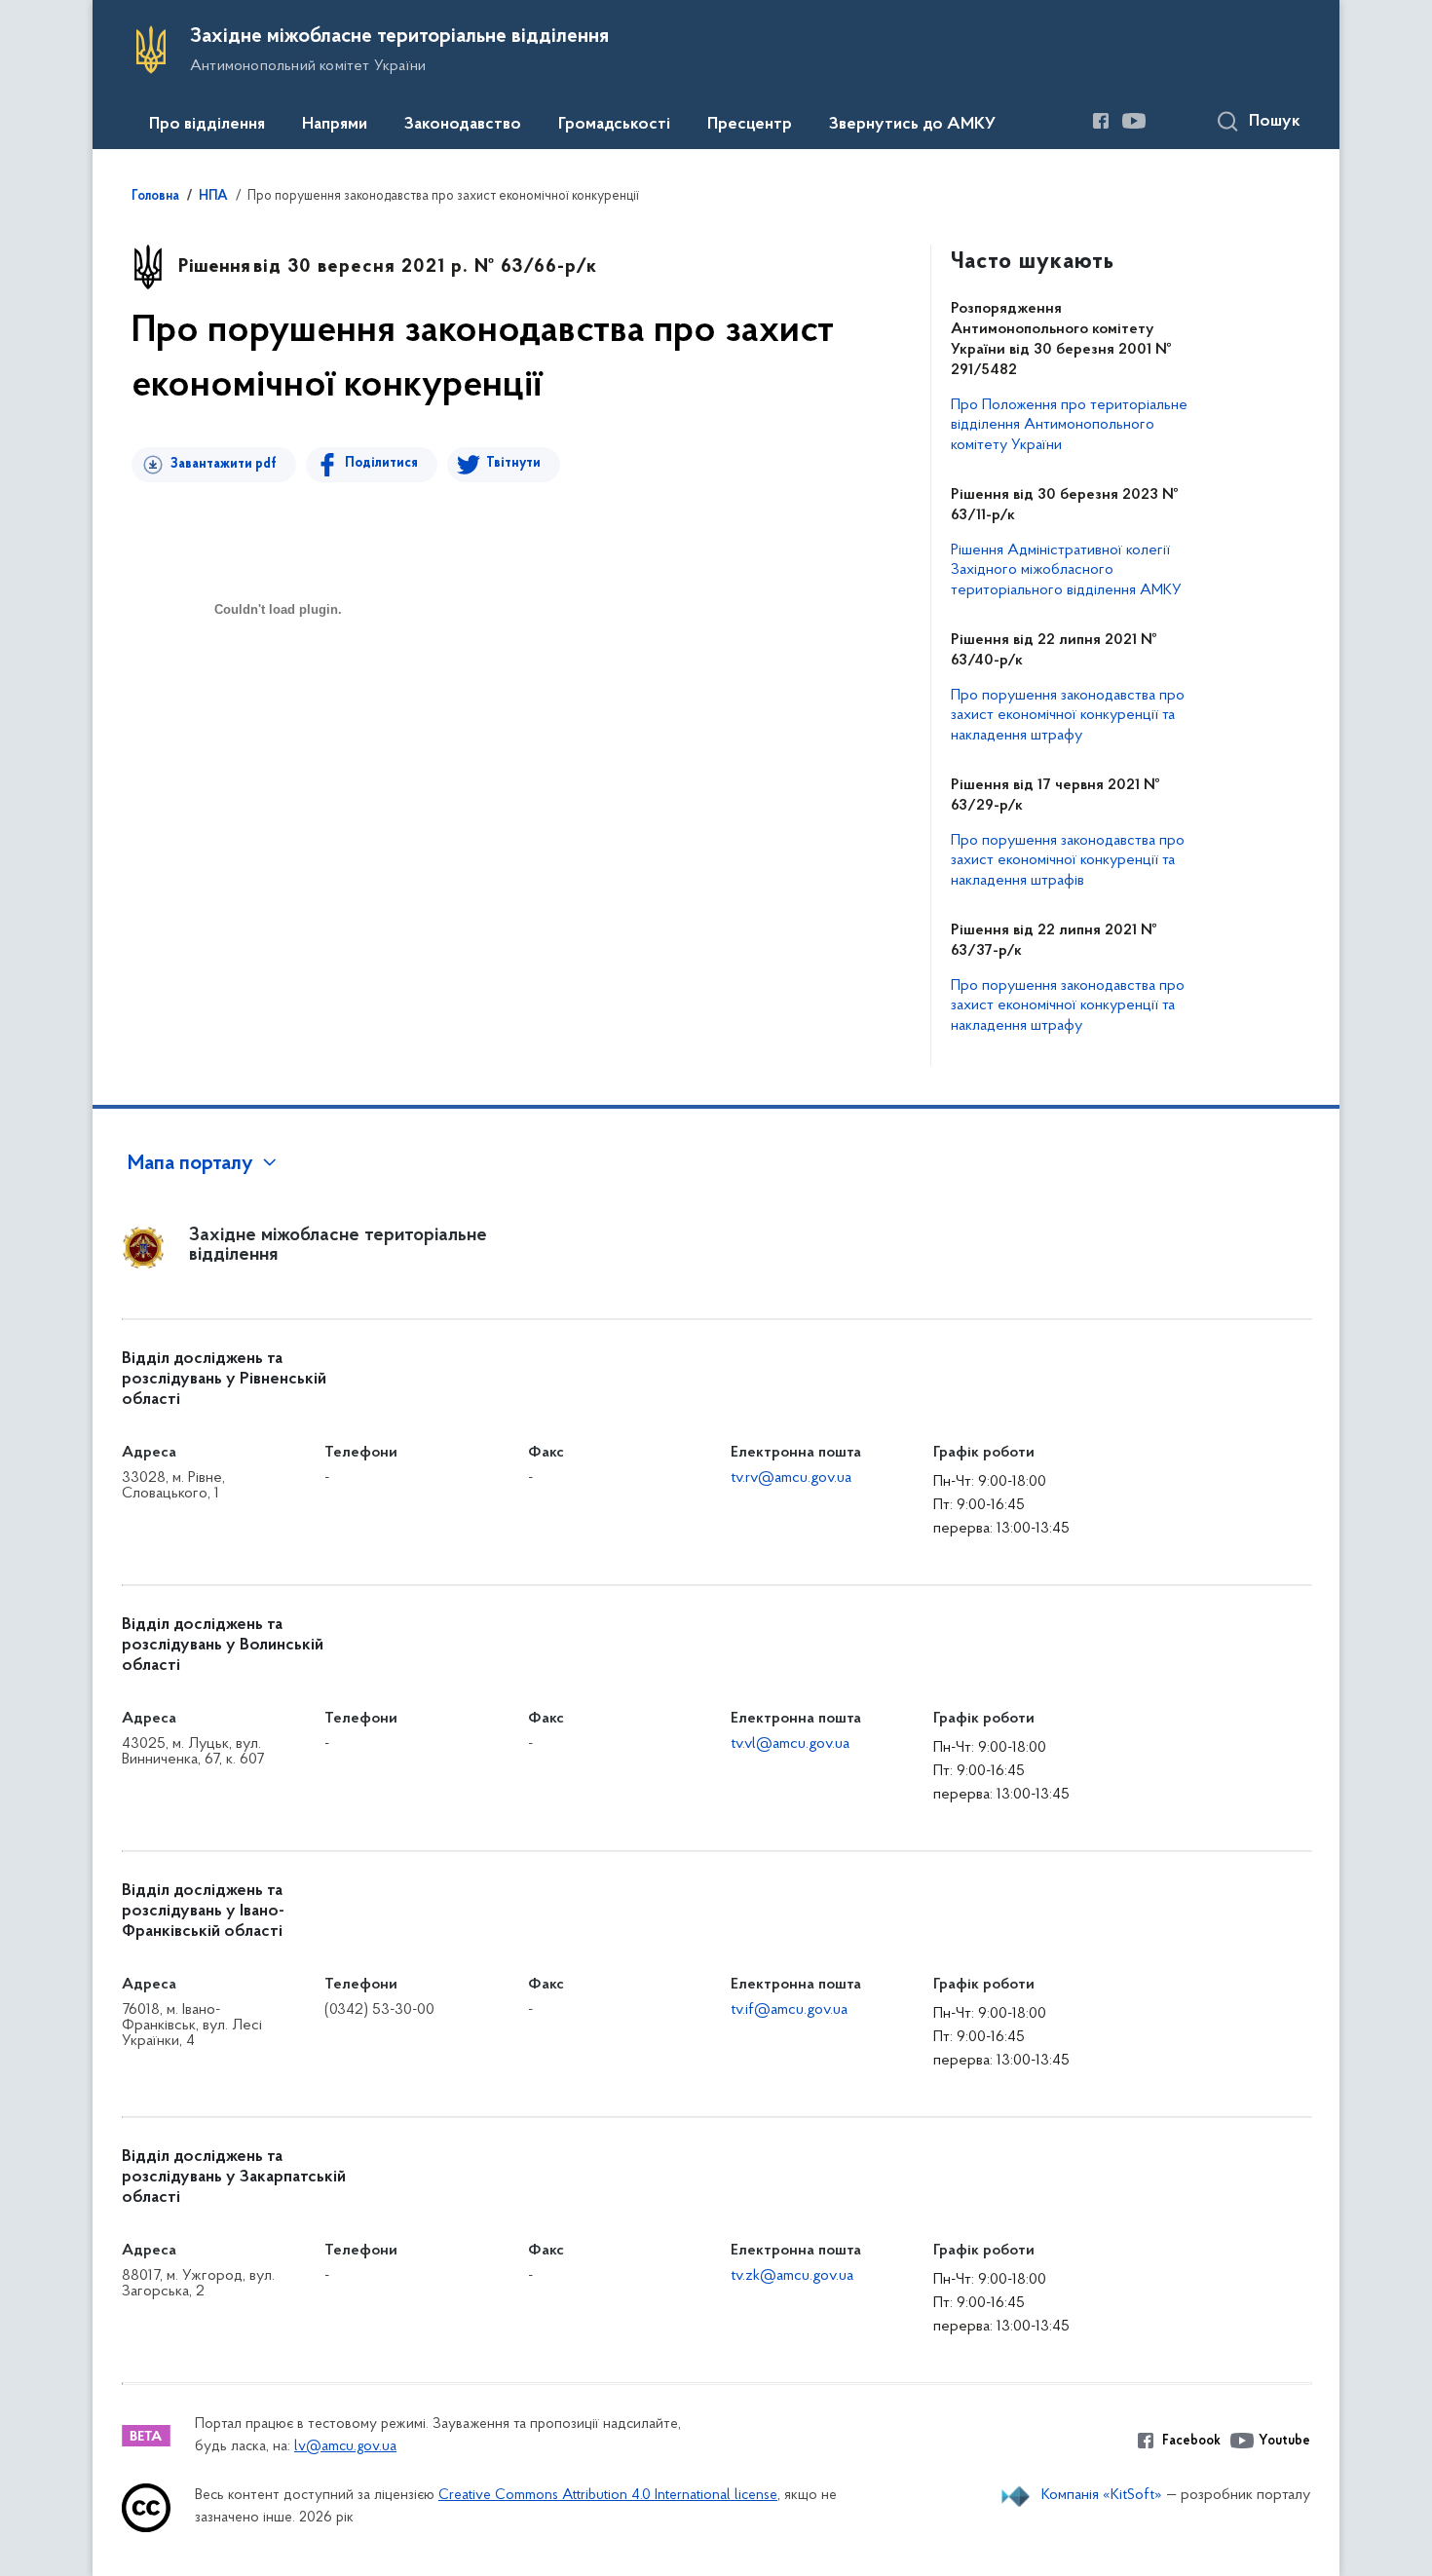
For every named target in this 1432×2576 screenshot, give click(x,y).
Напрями (335, 125)
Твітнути (513, 463)
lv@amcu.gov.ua (345, 2447)
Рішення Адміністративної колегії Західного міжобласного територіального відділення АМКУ (1066, 571)
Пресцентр (750, 125)
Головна (155, 197)
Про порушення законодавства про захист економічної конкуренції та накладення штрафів (1068, 861)
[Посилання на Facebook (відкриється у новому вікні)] (1101, 121)
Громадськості (614, 125)
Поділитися (381, 463)
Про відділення (207, 125)
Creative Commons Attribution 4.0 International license (608, 2496)
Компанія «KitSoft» (1102, 2495)
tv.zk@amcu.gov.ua (792, 2276)
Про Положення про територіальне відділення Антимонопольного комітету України (1069, 426)
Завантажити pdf (224, 464)
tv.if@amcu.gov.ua (789, 2010)
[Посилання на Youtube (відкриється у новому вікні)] (1134, 121)
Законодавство (463, 125)
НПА (213, 197)
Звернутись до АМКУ (912, 125)
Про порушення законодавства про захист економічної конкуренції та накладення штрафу (1068, 716)
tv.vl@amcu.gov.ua (790, 1744)
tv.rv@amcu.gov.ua (791, 1478)
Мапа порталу (190, 1164)
